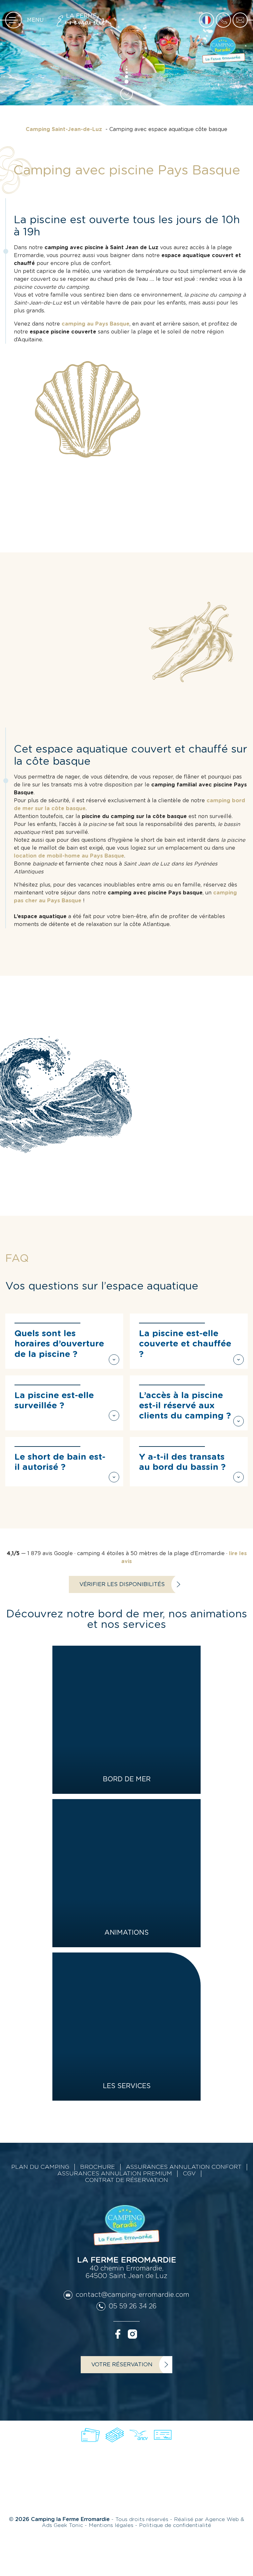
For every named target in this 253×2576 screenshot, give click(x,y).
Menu (35, 20)
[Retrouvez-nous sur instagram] (132, 2334)
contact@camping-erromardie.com (133, 2295)
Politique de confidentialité (175, 2525)
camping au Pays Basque (96, 324)
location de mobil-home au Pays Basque (69, 856)
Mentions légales (112, 2525)
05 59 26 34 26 (133, 2306)
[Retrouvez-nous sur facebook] (118, 2334)
